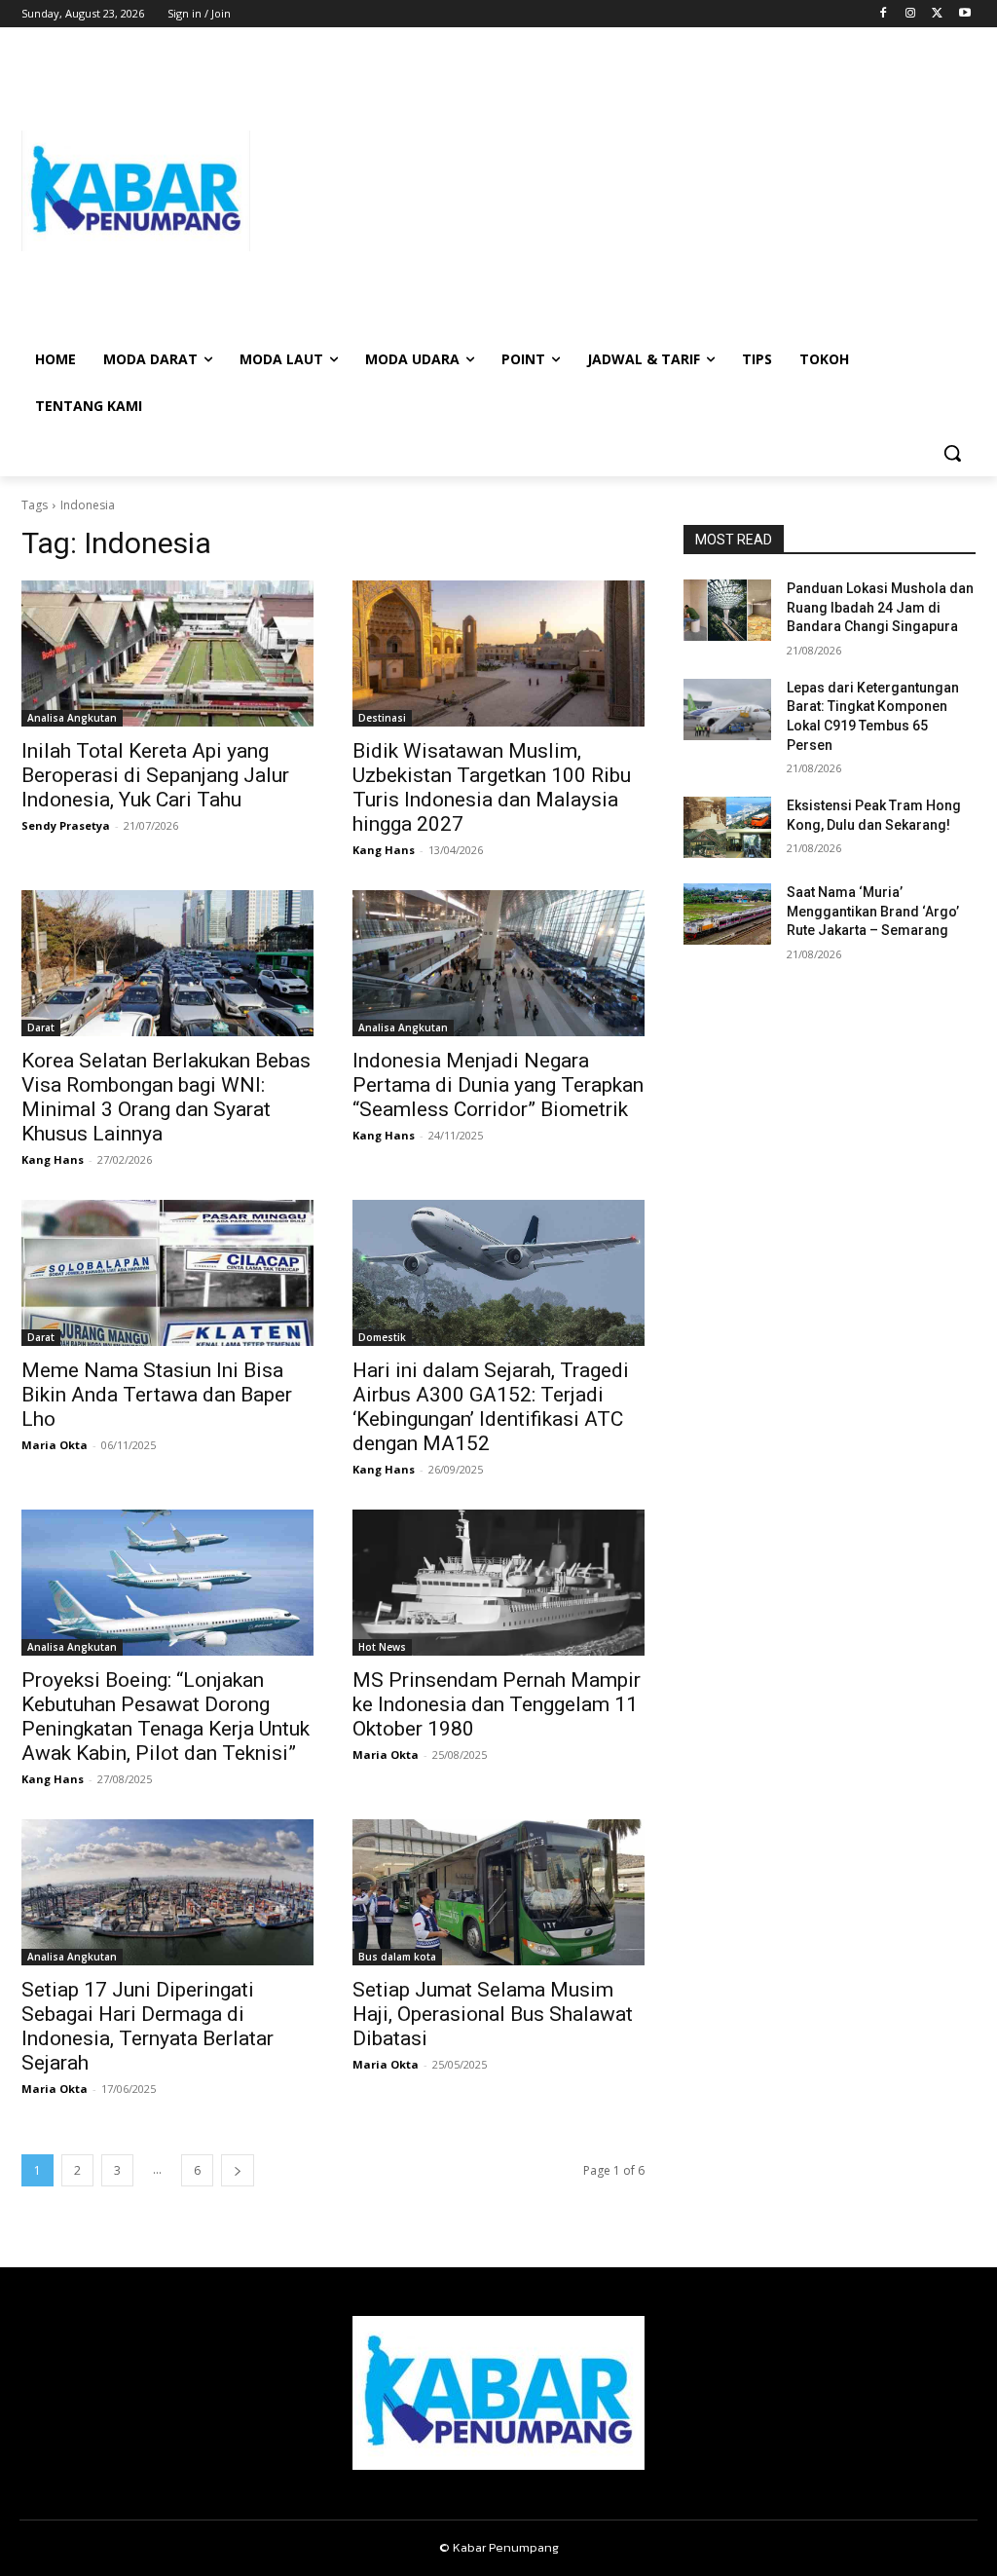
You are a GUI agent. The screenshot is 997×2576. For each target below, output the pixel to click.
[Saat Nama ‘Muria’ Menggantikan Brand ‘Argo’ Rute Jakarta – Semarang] (727, 914)
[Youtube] (964, 14)
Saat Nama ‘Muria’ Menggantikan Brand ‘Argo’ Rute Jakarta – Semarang (873, 911)
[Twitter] (937, 14)
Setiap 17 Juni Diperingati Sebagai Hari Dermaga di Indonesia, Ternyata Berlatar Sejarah (148, 2026)
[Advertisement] (613, 191)
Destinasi (382, 718)
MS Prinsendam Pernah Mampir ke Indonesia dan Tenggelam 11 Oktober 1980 (497, 1704)
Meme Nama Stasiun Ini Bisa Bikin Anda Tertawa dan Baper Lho (157, 1395)
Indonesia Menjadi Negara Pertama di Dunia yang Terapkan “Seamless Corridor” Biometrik (498, 1085)
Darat (41, 1027)
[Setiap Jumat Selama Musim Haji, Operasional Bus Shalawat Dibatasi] (498, 1892)
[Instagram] (911, 14)
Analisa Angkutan (72, 718)
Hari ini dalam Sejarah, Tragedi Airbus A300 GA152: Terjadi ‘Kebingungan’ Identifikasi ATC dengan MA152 (491, 1407)
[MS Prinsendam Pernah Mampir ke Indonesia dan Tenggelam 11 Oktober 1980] (498, 1583)
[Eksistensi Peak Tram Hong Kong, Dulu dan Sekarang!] (727, 827)
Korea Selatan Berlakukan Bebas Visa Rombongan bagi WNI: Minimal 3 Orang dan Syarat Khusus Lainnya (166, 1097)
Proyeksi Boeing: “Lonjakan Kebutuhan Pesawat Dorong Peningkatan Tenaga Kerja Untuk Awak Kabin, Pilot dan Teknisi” (166, 1717)
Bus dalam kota (397, 1957)
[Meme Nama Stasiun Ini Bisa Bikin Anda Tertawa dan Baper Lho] (167, 1273)
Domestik (382, 1337)
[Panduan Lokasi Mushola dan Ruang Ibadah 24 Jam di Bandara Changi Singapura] (727, 610)
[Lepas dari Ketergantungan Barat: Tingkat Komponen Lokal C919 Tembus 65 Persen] (727, 709)
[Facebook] (884, 14)
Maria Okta (55, 1445)
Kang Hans (384, 850)
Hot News (382, 1647)
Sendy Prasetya (66, 825)
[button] (952, 453)
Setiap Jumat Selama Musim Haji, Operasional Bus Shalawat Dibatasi (493, 2014)
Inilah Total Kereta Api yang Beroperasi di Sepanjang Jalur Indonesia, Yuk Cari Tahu (155, 775)
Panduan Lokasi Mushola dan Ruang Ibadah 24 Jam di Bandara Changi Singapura (880, 607)
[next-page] (238, 2170)
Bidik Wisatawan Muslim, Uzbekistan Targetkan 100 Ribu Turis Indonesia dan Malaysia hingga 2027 (492, 787)
